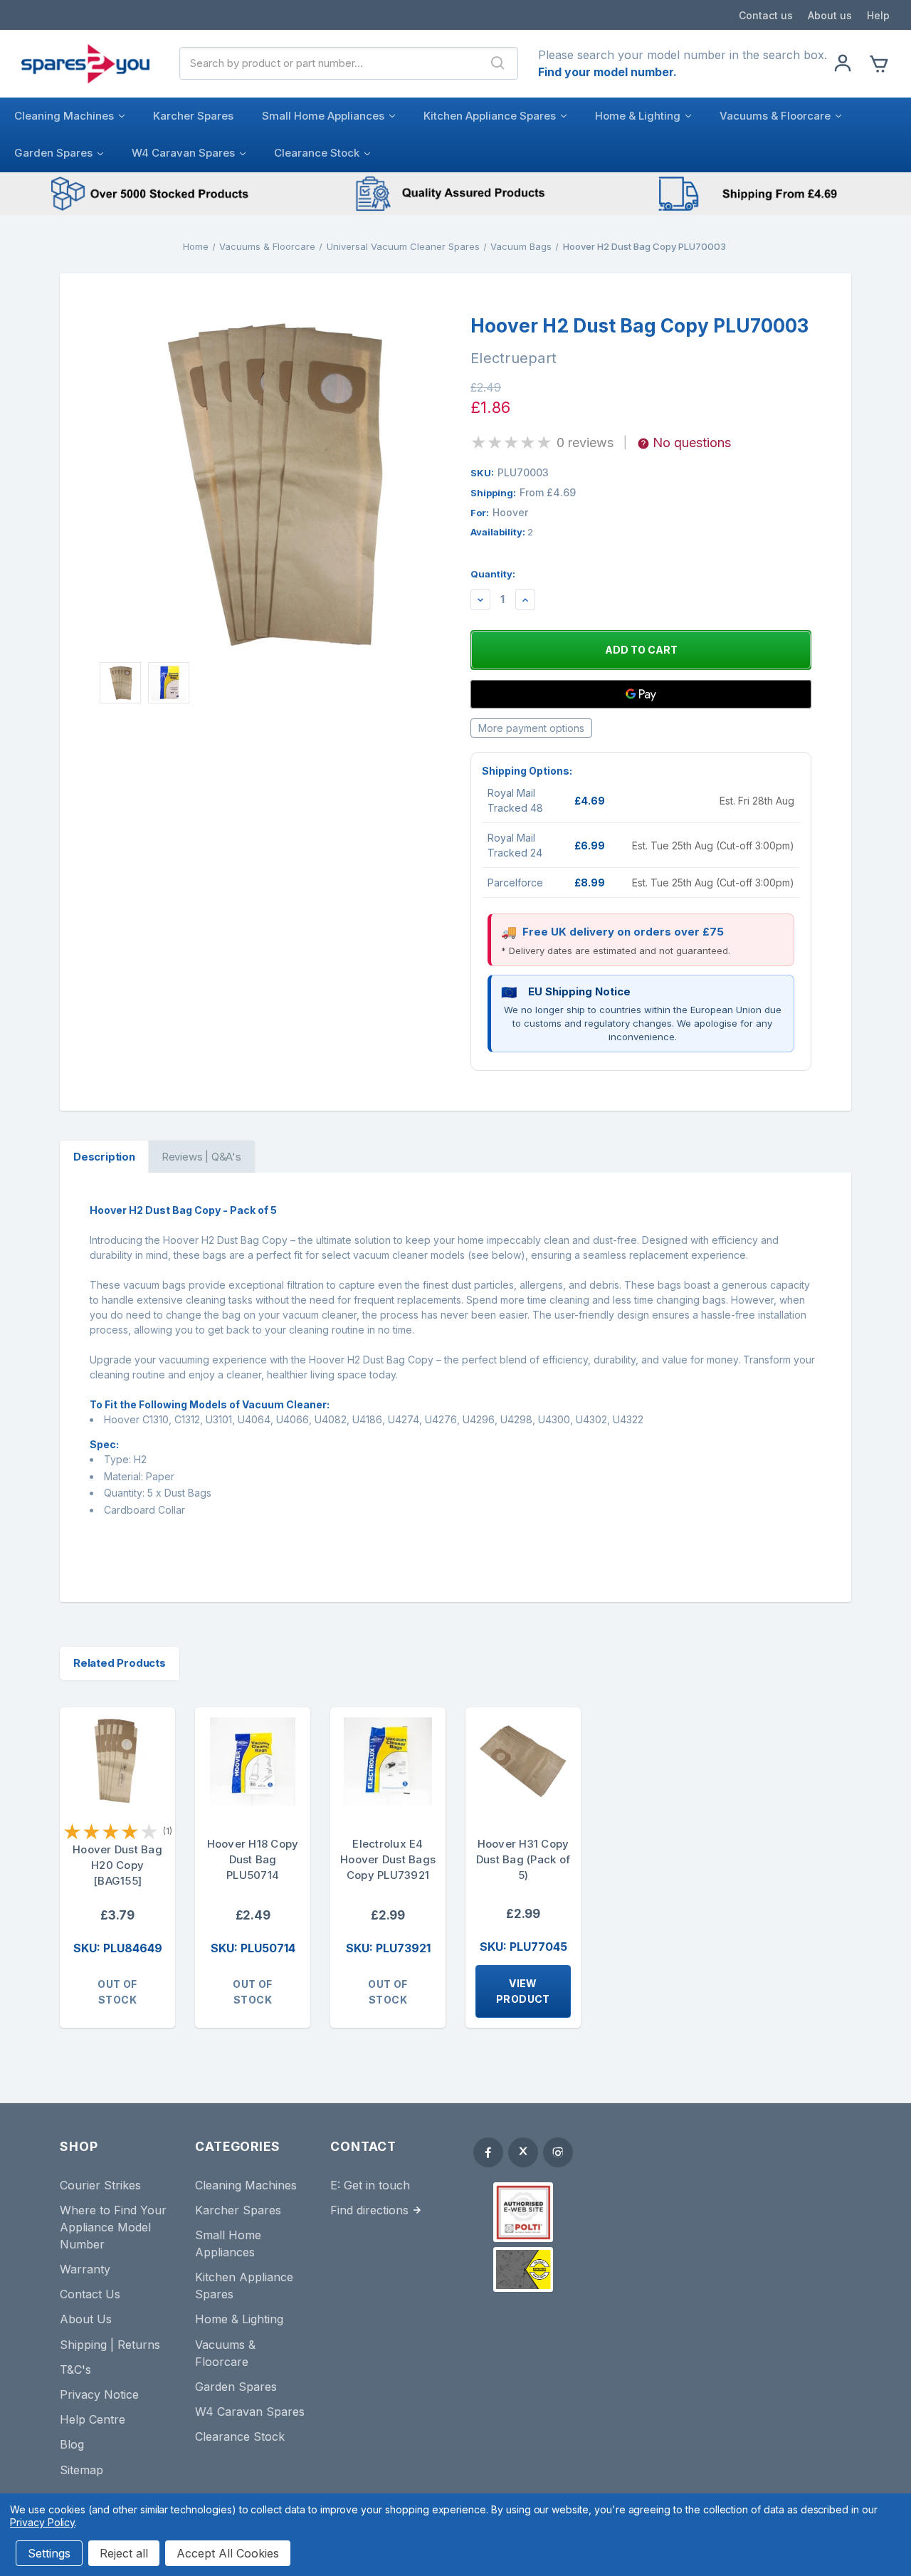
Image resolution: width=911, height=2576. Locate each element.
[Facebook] (488, 2152)
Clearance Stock (317, 153)
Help (878, 15)
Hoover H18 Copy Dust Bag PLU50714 (253, 1859)
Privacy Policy (42, 2522)
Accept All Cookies (228, 2553)
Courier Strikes (100, 2185)
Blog (72, 2444)
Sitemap (81, 2470)
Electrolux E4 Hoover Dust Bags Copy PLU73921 (388, 1859)
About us (830, 15)
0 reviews (585, 443)
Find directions (369, 2210)
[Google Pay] (641, 694)
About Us (86, 2319)
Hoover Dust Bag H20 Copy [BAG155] (117, 1865)
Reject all (124, 2553)
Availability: (502, 532)
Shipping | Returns (110, 2345)
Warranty (85, 2269)
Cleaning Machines (64, 116)
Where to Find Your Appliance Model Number (113, 2227)
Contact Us (90, 2294)
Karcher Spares (193, 116)
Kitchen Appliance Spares (490, 116)
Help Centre (93, 2419)
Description (104, 1157)
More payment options (531, 728)
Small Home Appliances (323, 116)
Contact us (766, 15)
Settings (49, 2553)
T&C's (75, 2370)
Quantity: (493, 574)
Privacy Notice (99, 2394)
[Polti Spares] (523, 2212)
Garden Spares (53, 153)
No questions (692, 443)
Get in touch (377, 2185)
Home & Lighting (638, 116)
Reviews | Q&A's (201, 1157)
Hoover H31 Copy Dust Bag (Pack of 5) (523, 1859)
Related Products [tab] (120, 1663)
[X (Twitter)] (523, 2152)
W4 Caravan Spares (183, 153)
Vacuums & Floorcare (775, 116)
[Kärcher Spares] (523, 2269)
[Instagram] (558, 2152)
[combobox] (330, 63)
